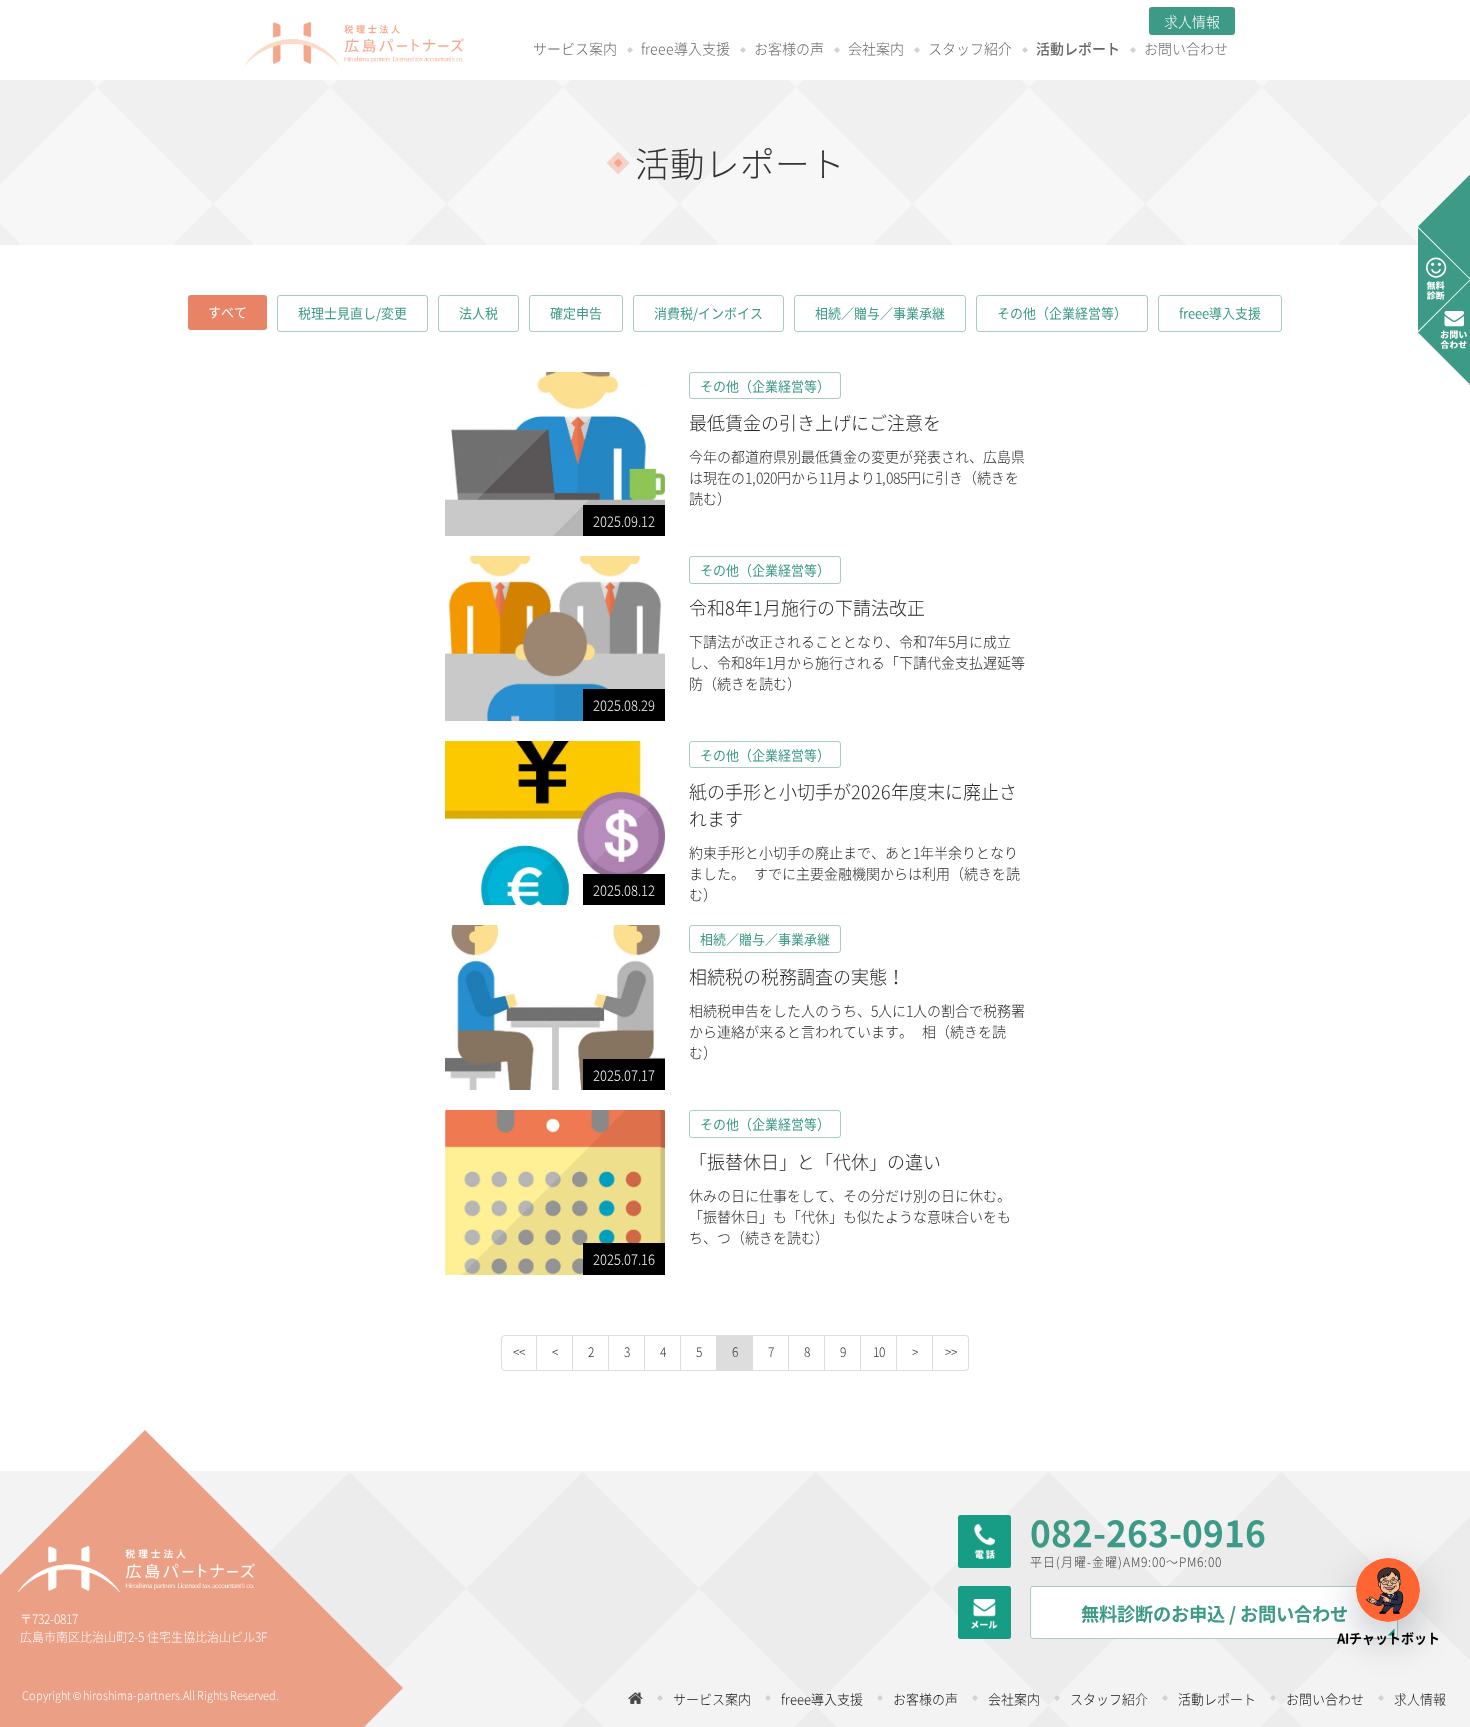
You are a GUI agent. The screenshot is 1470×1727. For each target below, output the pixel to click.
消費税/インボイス (708, 312)
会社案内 (876, 49)
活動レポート (1078, 49)
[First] (519, 1353)
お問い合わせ (1186, 49)
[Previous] (555, 1353)
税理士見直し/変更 (352, 312)
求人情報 (1192, 21)
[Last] (951, 1353)
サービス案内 (575, 49)
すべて (227, 311)
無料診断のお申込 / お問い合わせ (1214, 1613)
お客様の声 (789, 49)
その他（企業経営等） (1062, 312)
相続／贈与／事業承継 (880, 312)
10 (879, 1352)
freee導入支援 (685, 49)
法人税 (478, 312)
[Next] (915, 1353)
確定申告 (576, 312)
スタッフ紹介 (970, 49)
